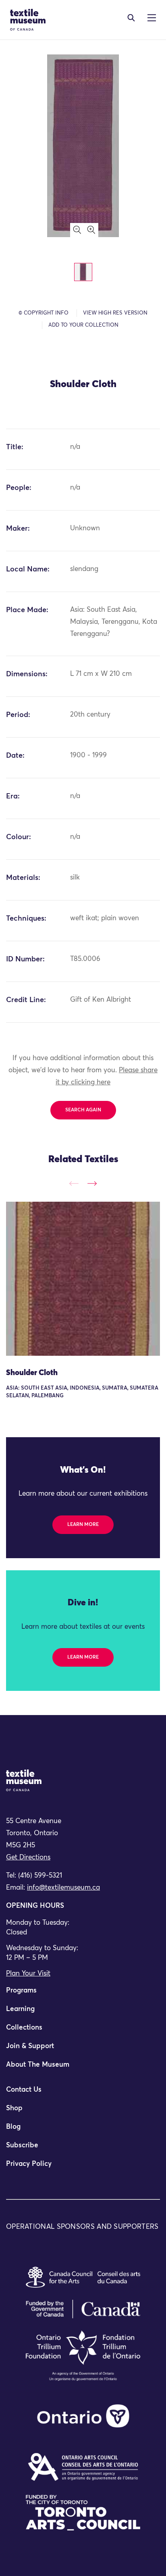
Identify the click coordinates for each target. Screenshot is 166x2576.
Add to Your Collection (83, 325)
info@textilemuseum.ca (63, 1888)
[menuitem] (83, 1994)
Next (92, 1183)
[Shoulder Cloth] (83, 1279)
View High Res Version (115, 313)
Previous (74, 1183)
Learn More (83, 1525)
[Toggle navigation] (131, 18)
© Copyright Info (44, 313)
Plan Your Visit (28, 1974)
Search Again (83, 1110)
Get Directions (28, 1858)
